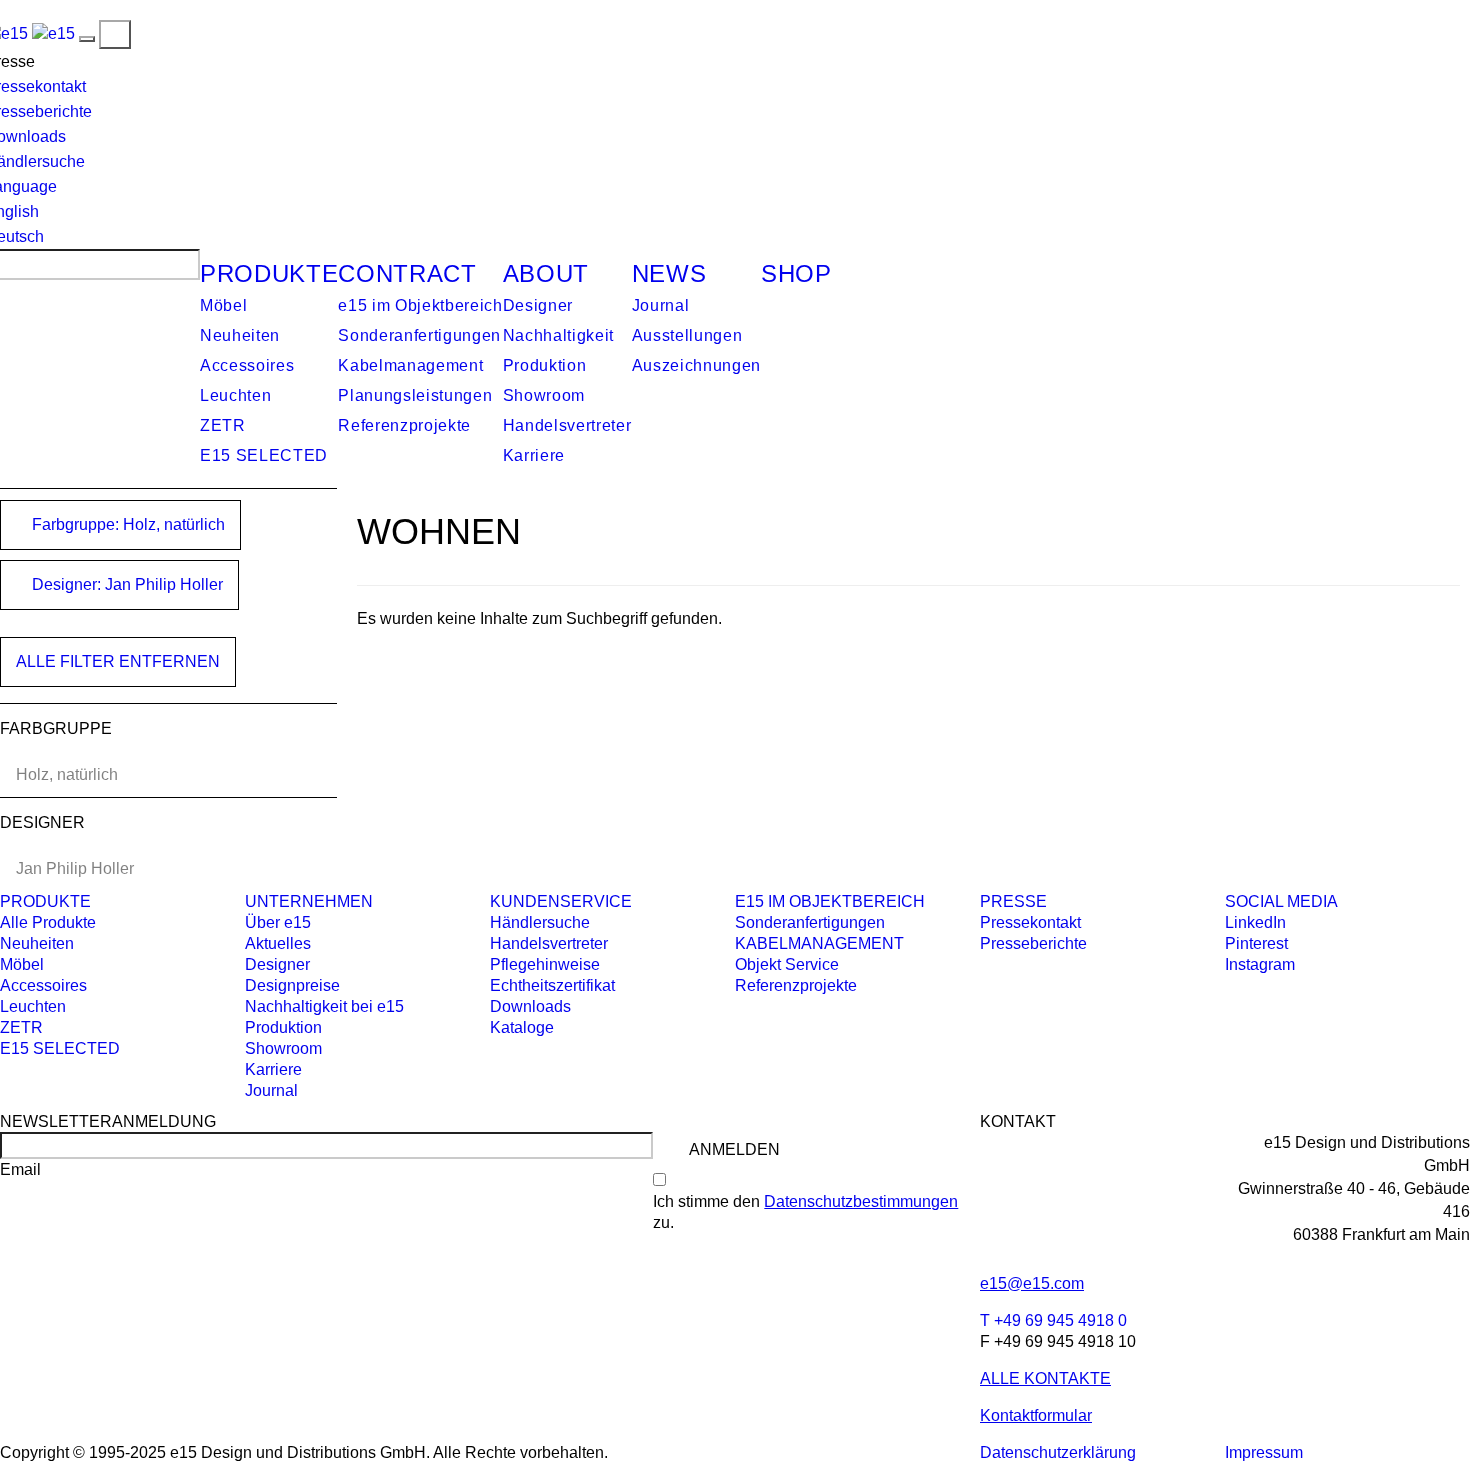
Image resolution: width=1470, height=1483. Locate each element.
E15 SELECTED (264, 455)
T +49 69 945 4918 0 (1053, 1320)
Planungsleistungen (415, 395)
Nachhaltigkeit (558, 335)
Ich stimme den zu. (805, 1212)
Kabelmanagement (410, 365)
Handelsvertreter (567, 425)
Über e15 (278, 922)
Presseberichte (1033, 943)
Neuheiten (240, 335)
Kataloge (522, 1027)
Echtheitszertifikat (552, 985)
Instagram (1260, 964)
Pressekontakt (1030, 922)
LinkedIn (1255, 922)
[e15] (53, 33)
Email (20, 1169)
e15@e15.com (1032, 1283)
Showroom (544, 395)
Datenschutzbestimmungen (861, 1201)
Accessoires (247, 365)
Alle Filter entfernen (118, 661)
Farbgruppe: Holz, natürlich (126, 524)
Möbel (223, 305)
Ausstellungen (687, 335)
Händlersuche (540, 922)
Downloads (530, 1006)
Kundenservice (561, 901)
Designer (538, 305)
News (669, 273)
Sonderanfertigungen (419, 335)
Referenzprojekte (404, 425)
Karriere (534, 455)
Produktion (545, 365)
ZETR (223, 425)
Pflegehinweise (545, 964)
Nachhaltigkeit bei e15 (324, 1006)
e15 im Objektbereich (420, 305)
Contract (407, 273)
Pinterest (1256, 943)
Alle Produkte (48, 922)
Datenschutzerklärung (1058, 1452)
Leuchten (235, 395)
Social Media (1281, 901)
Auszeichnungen (696, 365)
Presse (1013, 901)
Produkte (269, 273)
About (546, 273)
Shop (796, 273)
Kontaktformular (1036, 1415)
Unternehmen (309, 901)
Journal (661, 305)
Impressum (1264, 1452)
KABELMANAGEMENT (819, 943)
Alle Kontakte (1045, 1378)
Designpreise (292, 985)
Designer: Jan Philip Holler (125, 584)
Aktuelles (278, 943)
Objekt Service (787, 964)
